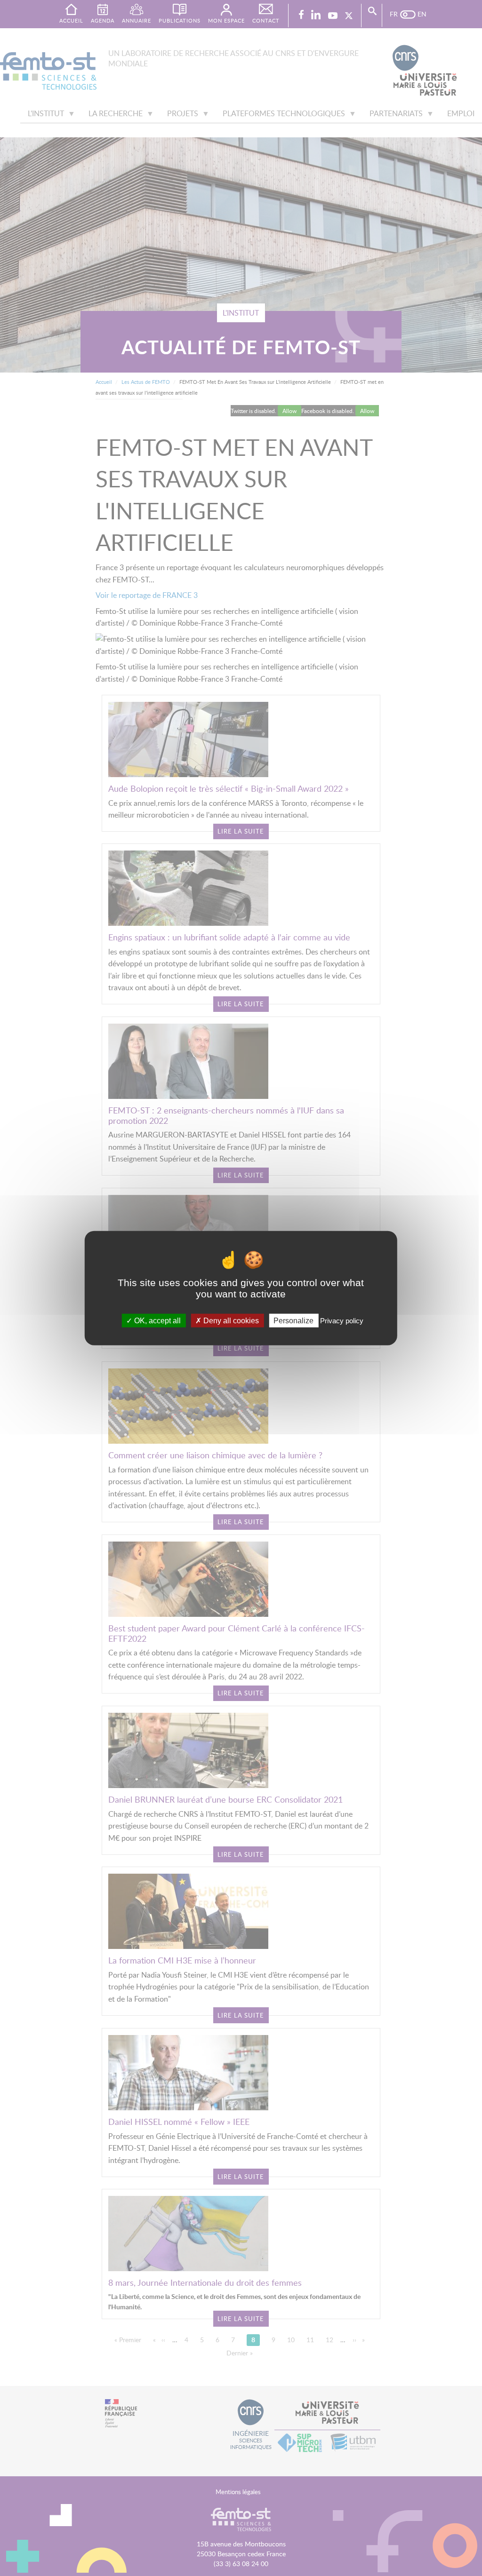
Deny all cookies (230, 1320)
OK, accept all (157, 1320)
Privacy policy (342, 1320)
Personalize (293, 1320)
